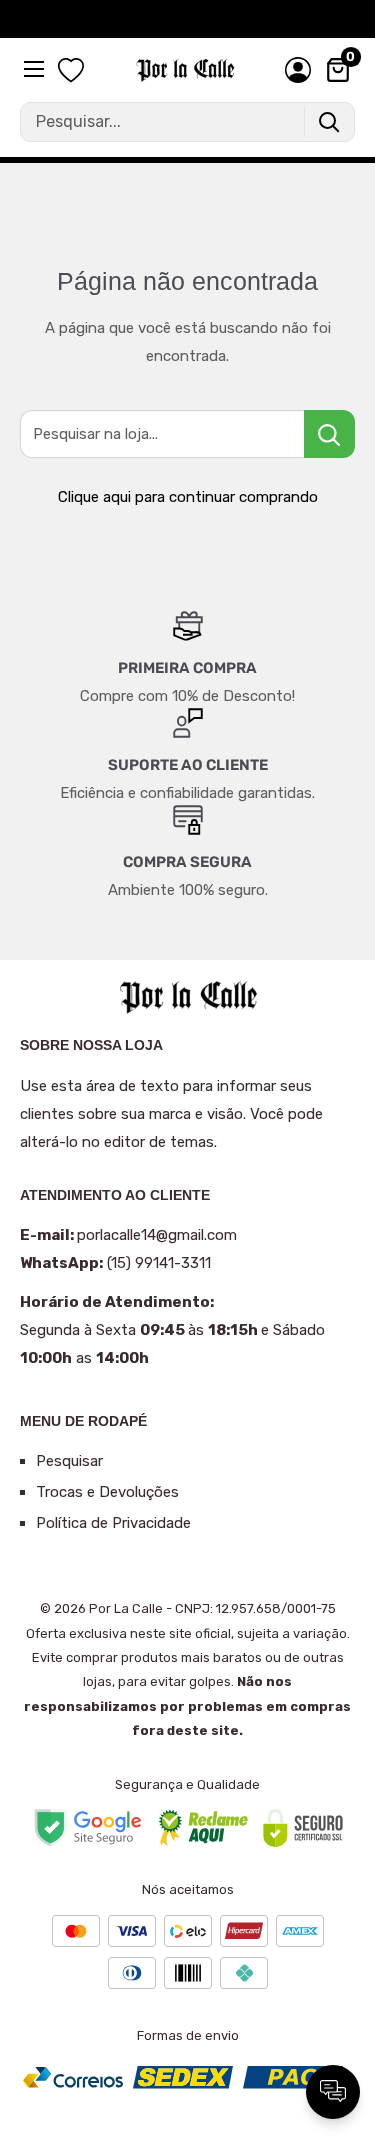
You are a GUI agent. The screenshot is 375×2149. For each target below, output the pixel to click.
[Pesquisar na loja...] (329, 434)
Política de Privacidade (113, 1523)
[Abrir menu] (36, 69)
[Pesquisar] (329, 122)
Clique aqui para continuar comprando (188, 497)
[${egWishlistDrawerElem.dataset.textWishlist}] (71, 71)
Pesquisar (69, 1461)
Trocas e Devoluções (107, 1492)
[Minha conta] (298, 70)
